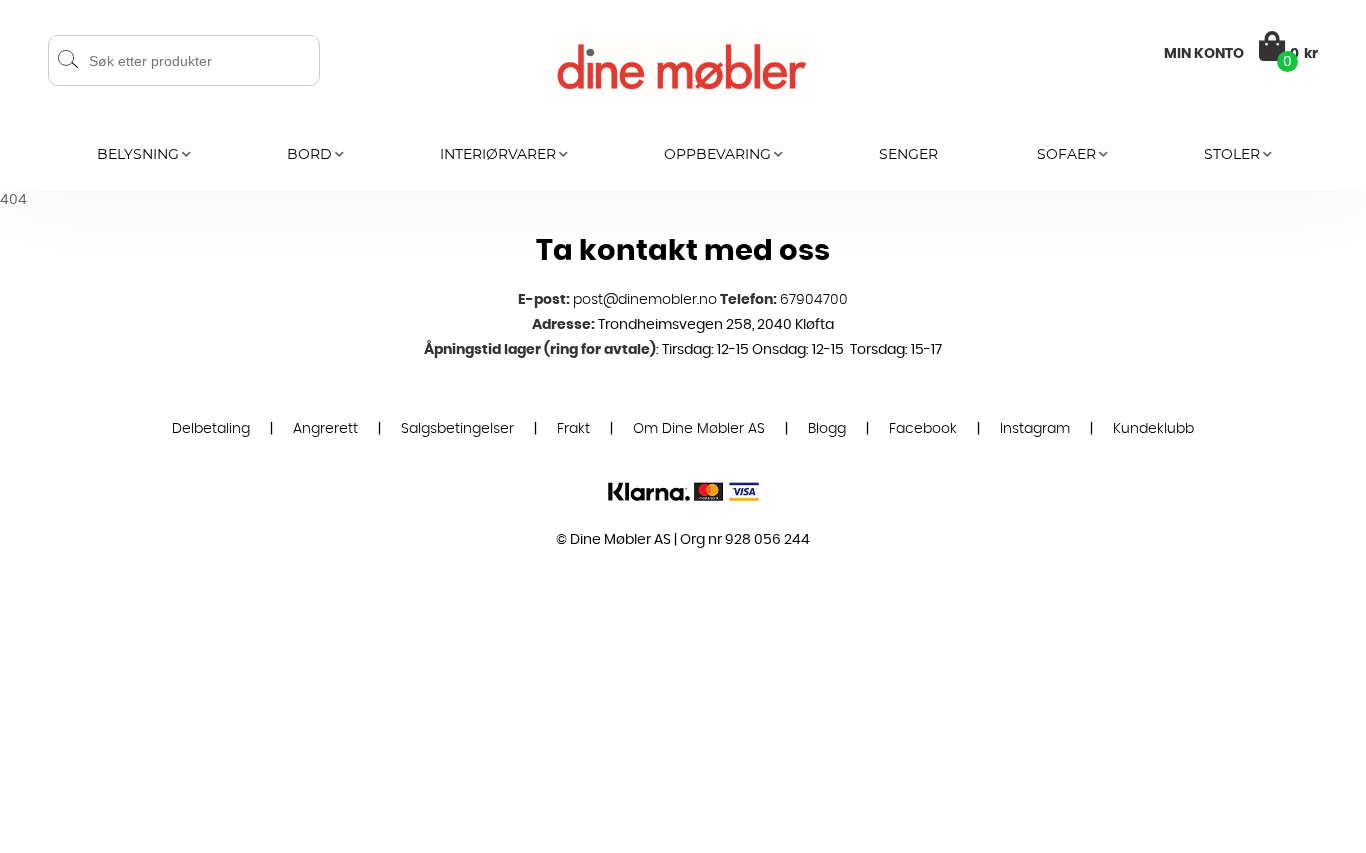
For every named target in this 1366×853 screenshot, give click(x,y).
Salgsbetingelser (457, 429)
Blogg (827, 429)
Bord (309, 155)
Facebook (923, 429)
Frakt (573, 429)
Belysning (138, 155)
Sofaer (1066, 155)
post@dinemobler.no (645, 300)
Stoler (1232, 155)
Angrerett (325, 429)
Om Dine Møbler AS (699, 429)
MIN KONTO (1204, 54)
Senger (908, 155)
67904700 (814, 300)
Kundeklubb (1153, 429)
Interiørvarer (498, 155)
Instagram (1035, 429)
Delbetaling (211, 429)
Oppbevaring (717, 155)
